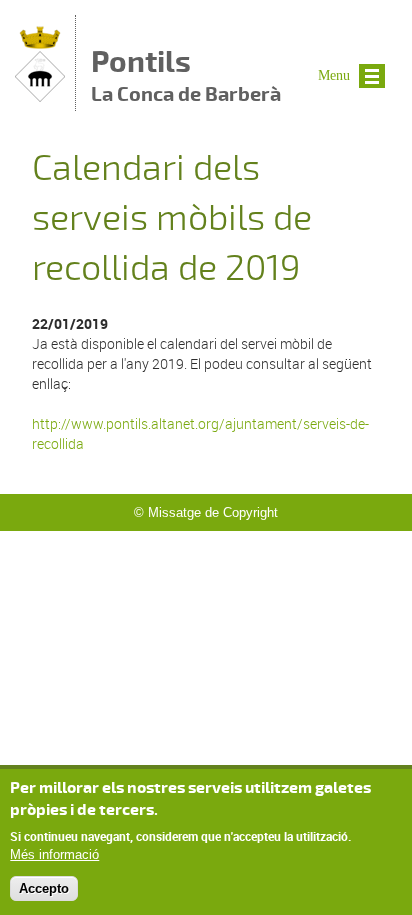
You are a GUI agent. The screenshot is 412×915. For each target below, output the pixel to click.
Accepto (44, 888)
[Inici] (40, 96)
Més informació (54, 854)
